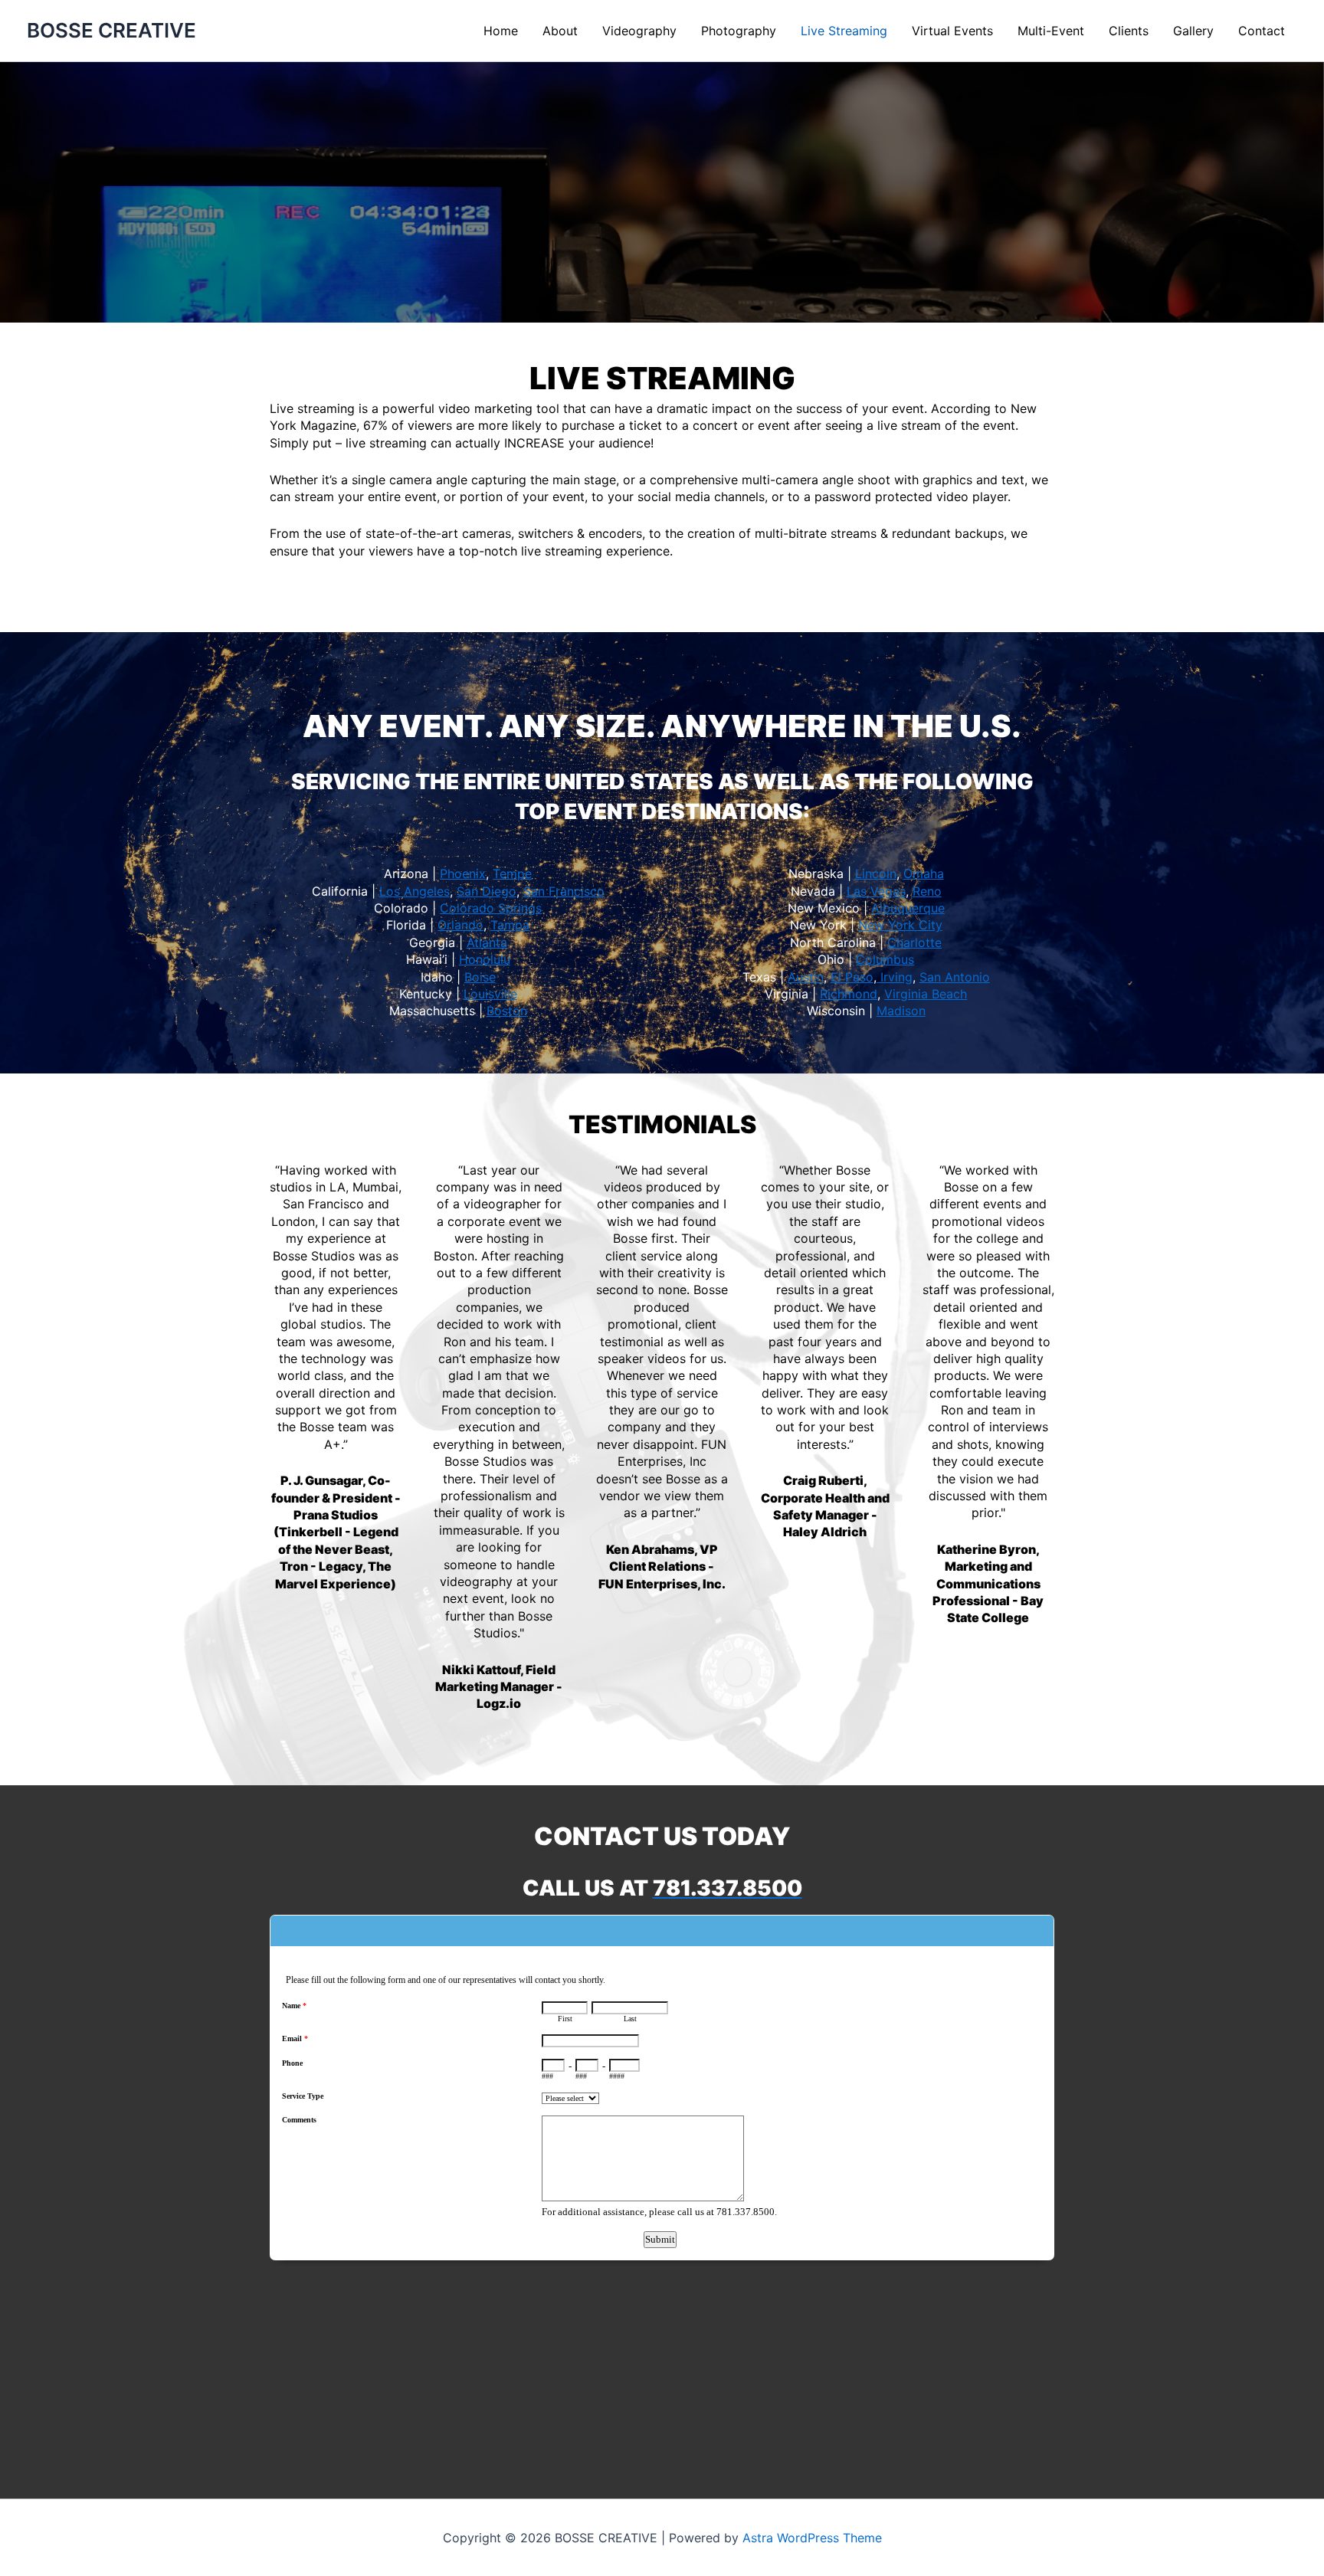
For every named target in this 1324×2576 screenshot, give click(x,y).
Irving (895, 977)
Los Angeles (415, 891)
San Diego (487, 891)
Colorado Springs (491, 908)
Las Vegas (876, 891)
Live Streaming (844, 31)
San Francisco (564, 891)
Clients (1129, 31)
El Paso (852, 977)
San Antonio (955, 977)
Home (501, 31)
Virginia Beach (926, 994)
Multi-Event (1051, 31)
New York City (900, 925)
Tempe (512, 873)
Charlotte (914, 942)
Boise (480, 977)
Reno (927, 891)
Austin (806, 977)
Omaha (924, 873)
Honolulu (485, 959)
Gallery (1193, 31)
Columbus (885, 959)
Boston (507, 1011)
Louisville (490, 994)
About (560, 31)
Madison (901, 1011)
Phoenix (463, 873)
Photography (739, 31)
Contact (1262, 31)
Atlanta (487, 942)
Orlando (460, 925)
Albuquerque (908, 908)
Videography (639, 31)
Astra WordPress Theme (812, 2538)
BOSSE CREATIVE (111, 30)
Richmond (849, 994)
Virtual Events (952, 31)
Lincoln (876, 873)
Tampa (510, 925)
